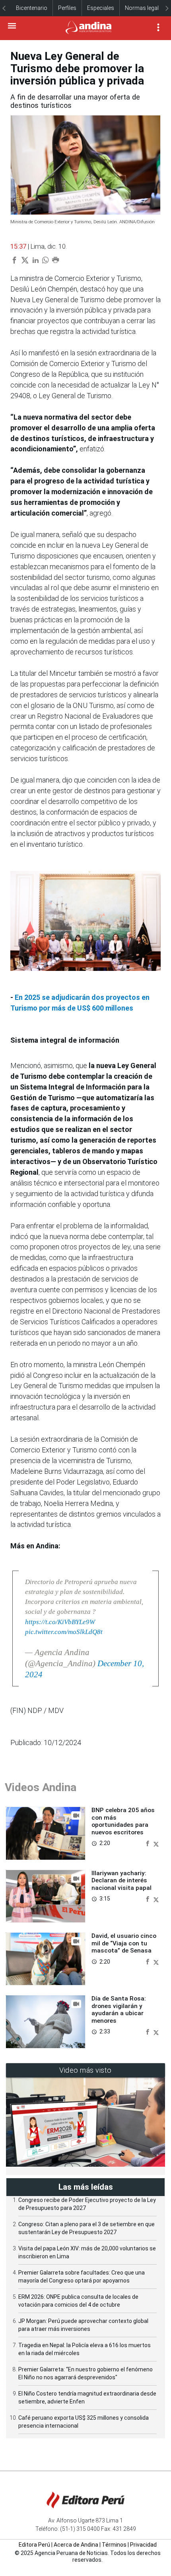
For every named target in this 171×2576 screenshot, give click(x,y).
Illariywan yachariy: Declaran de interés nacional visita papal (121, 1881)
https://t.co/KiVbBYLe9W (60, 1622)
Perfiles (67, 8)
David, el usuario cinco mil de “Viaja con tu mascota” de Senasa (124, 1943)
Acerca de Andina (76, 2545)
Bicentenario (32, 8)
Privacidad (143, 2545)
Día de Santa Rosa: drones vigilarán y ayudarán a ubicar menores (119, 2009)
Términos (114, 2545)
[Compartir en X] (156, 1843)
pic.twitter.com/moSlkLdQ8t (64, 1632)
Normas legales (145, 8)
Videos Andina (41, 1787)
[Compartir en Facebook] (148, 1843)
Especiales (101, 8)
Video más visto (85, 2070)
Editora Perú (34, 2545)
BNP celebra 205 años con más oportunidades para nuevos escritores (123, 1821)
